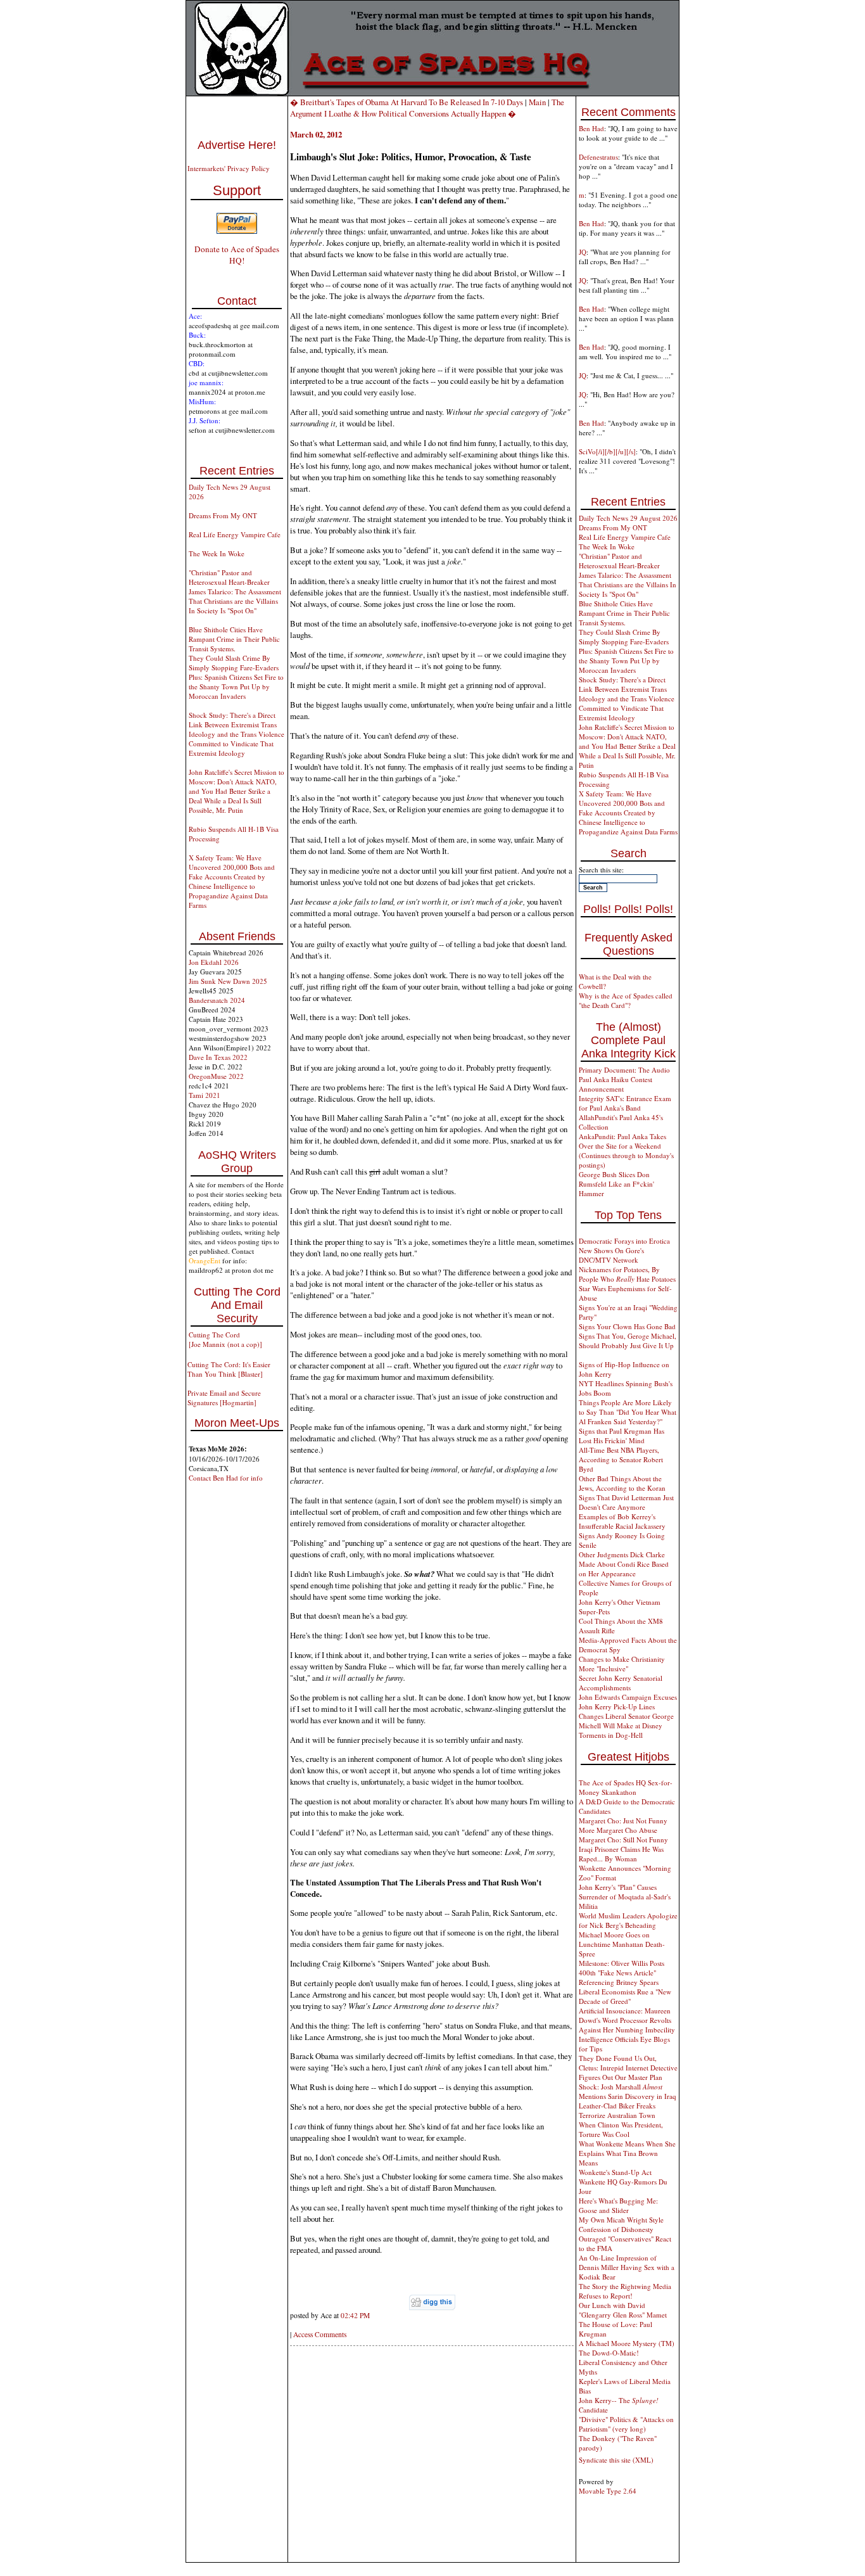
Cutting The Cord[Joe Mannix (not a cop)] (225, 1339)
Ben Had (591, 128)
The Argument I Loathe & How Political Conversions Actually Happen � (427, 108)
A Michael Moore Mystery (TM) (627, 2343)
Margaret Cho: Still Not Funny (623, 1840)
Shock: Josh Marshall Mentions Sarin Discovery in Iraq (628, 2091)
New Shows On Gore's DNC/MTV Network (611, 1255)
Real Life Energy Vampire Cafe (235, 534)
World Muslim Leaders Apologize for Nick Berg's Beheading (628, 1920)
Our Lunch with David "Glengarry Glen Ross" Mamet (623, 2310)
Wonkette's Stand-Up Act (615, 2172)
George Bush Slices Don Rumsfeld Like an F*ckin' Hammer (616, 1184)
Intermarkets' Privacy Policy (229, 168)
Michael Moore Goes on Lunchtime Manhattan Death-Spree (622, 1944)
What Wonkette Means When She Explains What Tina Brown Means (627, 2153)
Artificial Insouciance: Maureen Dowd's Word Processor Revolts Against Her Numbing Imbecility (627, 2020)
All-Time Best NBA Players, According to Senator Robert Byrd (621, 1459)
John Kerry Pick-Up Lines (617, 1706)
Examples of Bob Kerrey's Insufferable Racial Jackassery (622, 1521)
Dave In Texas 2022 (218, 1057)
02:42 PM (355, 2315)
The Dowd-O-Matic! (609, 2353)
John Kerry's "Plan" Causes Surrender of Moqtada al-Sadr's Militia (625, 1897)
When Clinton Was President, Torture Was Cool (621, 2129)
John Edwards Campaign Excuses (628, 1697)
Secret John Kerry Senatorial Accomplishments (621, 1683)
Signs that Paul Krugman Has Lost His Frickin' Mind (622, 1436)
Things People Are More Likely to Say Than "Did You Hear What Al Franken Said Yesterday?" (628, 1412)
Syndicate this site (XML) (616, 2460)
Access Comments (320, 2334)
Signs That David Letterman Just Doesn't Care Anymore (626, 1502)
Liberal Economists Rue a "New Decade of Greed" (625, 1996)
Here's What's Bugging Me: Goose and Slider (618, 2205)
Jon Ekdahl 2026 (214, 962)
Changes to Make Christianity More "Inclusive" (622, 1664)
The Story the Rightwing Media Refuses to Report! (625, 2291)
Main (537, 102)
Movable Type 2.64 (608, 2491)
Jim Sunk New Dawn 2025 (228, 981)
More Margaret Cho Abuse (618, 1830)
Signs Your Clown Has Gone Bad (627, 1326)
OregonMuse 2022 (216, 1076)
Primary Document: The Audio (624, 1070)
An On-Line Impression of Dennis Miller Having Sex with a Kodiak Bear (627, 2267)
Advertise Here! (237, 145)
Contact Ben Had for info (226, 1478)
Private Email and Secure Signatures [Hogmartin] (224, 1398)
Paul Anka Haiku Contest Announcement (616, 1084)
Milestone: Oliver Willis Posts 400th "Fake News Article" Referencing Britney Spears (622, 1973)
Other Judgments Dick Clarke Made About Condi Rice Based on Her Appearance (624, 1564)
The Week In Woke (217, 553)
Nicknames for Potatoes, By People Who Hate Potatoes (627, 1274)
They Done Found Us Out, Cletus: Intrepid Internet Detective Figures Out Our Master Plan (628, 2068)
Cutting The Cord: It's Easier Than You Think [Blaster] (229, 1369)
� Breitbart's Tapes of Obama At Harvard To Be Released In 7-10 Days (407, 102)
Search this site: (601, 870)
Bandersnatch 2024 (217, 1000)
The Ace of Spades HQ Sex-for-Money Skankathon (626, 1787)
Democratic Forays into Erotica (624, 1241)
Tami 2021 (205, 1095)
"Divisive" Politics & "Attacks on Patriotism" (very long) (626, 2424)
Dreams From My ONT (223, 515)
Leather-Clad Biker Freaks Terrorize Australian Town (617, 2110)
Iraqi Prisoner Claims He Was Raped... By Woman (621, 1854)
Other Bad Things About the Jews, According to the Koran (622, 1483)
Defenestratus (598, 157)
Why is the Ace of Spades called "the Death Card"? (626, 1000)
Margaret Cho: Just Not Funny (623, 1820)
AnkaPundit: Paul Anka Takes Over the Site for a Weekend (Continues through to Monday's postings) (626, 1151)
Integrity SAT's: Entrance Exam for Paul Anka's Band (625, 1103)
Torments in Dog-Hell (611, 1735)
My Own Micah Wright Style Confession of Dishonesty (621, 2224)
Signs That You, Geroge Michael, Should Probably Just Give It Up (628, 1341)
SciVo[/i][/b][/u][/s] (607, 451)
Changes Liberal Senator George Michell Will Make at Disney (626, 1721)
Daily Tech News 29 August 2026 (628, 518)
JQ (583, 252)
